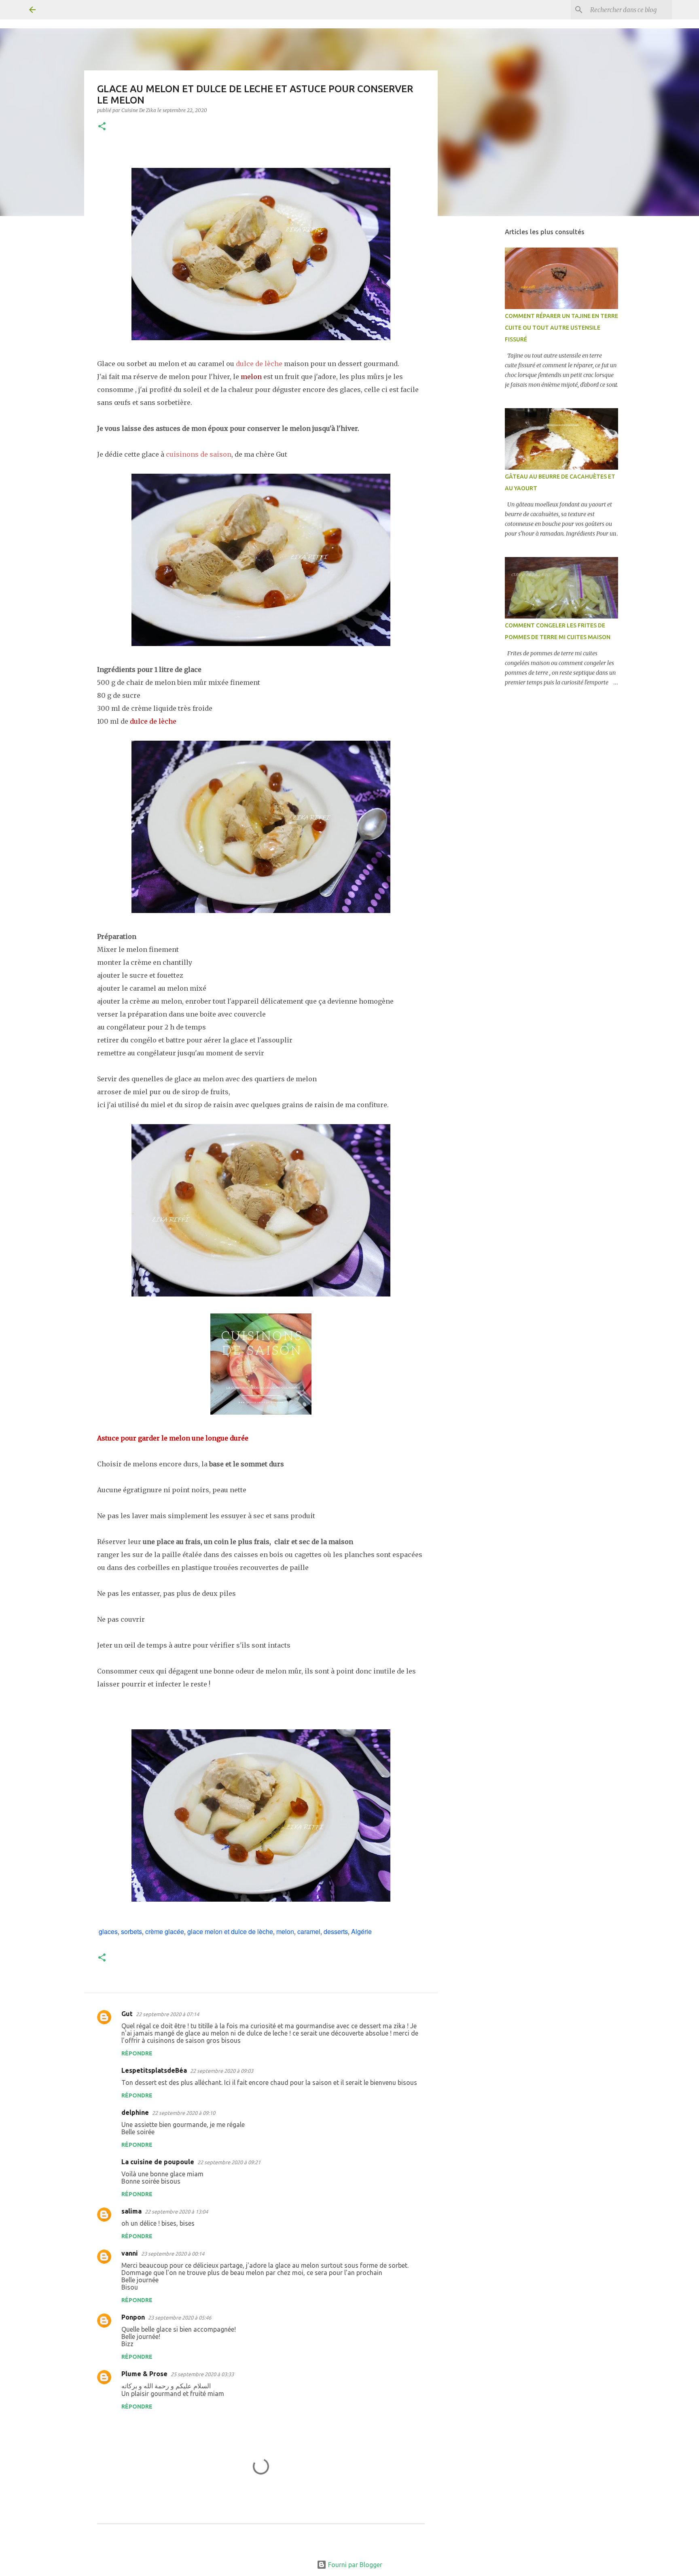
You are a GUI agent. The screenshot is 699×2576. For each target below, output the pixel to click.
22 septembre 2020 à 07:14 (167, 2014)
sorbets (131, 1931)
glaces (108, 1931)
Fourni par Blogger (354, 2565)
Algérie (361, 1931)
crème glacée (165, 1931)
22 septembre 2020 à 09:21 (229, 2162)
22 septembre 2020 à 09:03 (222, 2071)
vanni (130, 2253)
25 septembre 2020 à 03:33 (202, 2374)
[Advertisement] (479, 350)
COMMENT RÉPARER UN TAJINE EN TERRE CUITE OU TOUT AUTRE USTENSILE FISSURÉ (561, 328)
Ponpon (133, 2317)
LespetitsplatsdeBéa (154, 2070)
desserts (336, 1931)
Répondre (137, 2053)
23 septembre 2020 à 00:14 (173, 2254)
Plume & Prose (144, 2374)
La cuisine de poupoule (158, 2162)
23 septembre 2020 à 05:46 (180, 2318)
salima (131, 2211)
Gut (127, 2014)
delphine (135, 2112)
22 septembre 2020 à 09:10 (184, 2113)
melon (285, 1931)
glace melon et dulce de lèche (230, 1931)
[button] (102, 127)
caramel (309, 1931)
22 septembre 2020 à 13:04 (176, 2212)
